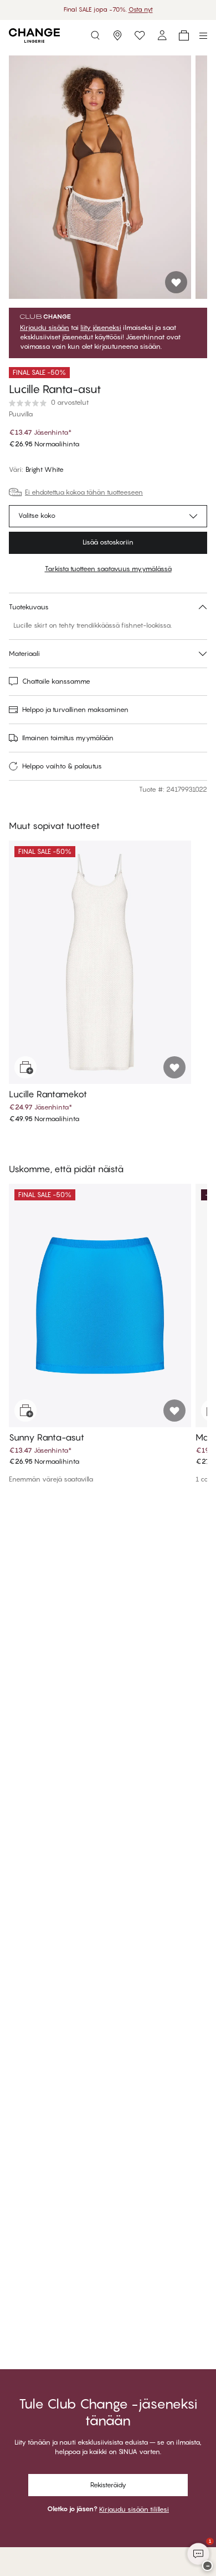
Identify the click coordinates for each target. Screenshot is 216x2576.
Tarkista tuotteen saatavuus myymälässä (108, 569)
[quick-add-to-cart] (25, 1067)
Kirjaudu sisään (45, 328)
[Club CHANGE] (162, 35)
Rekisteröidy (108, 2485)
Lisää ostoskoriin (108, 542)
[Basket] (184, 35)
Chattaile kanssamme (56, 681)
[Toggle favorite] (176, 282)
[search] (95, 35)
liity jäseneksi (101, 328)
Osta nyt (141, 9)
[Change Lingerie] (34, 35)
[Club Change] (140, 35)
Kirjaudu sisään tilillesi (134, 2509)
